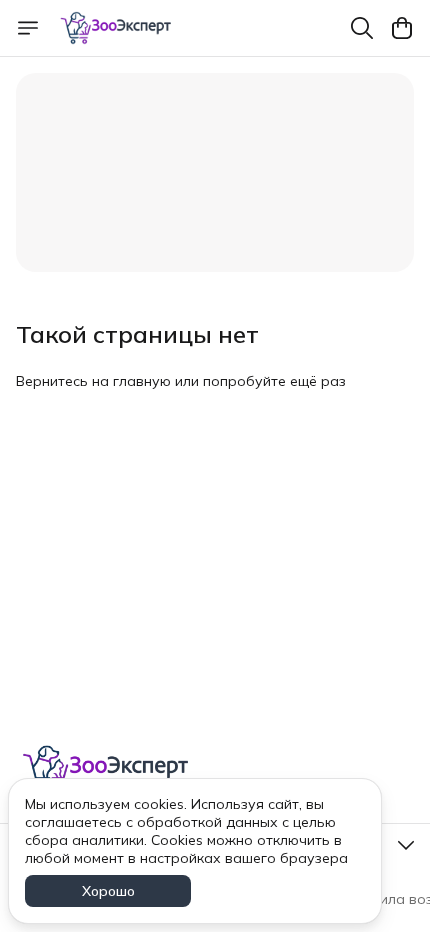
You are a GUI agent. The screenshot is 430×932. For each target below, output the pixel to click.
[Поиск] (362, 28)
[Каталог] (28, 28)
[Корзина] (402, 28)
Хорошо (108, 891)
